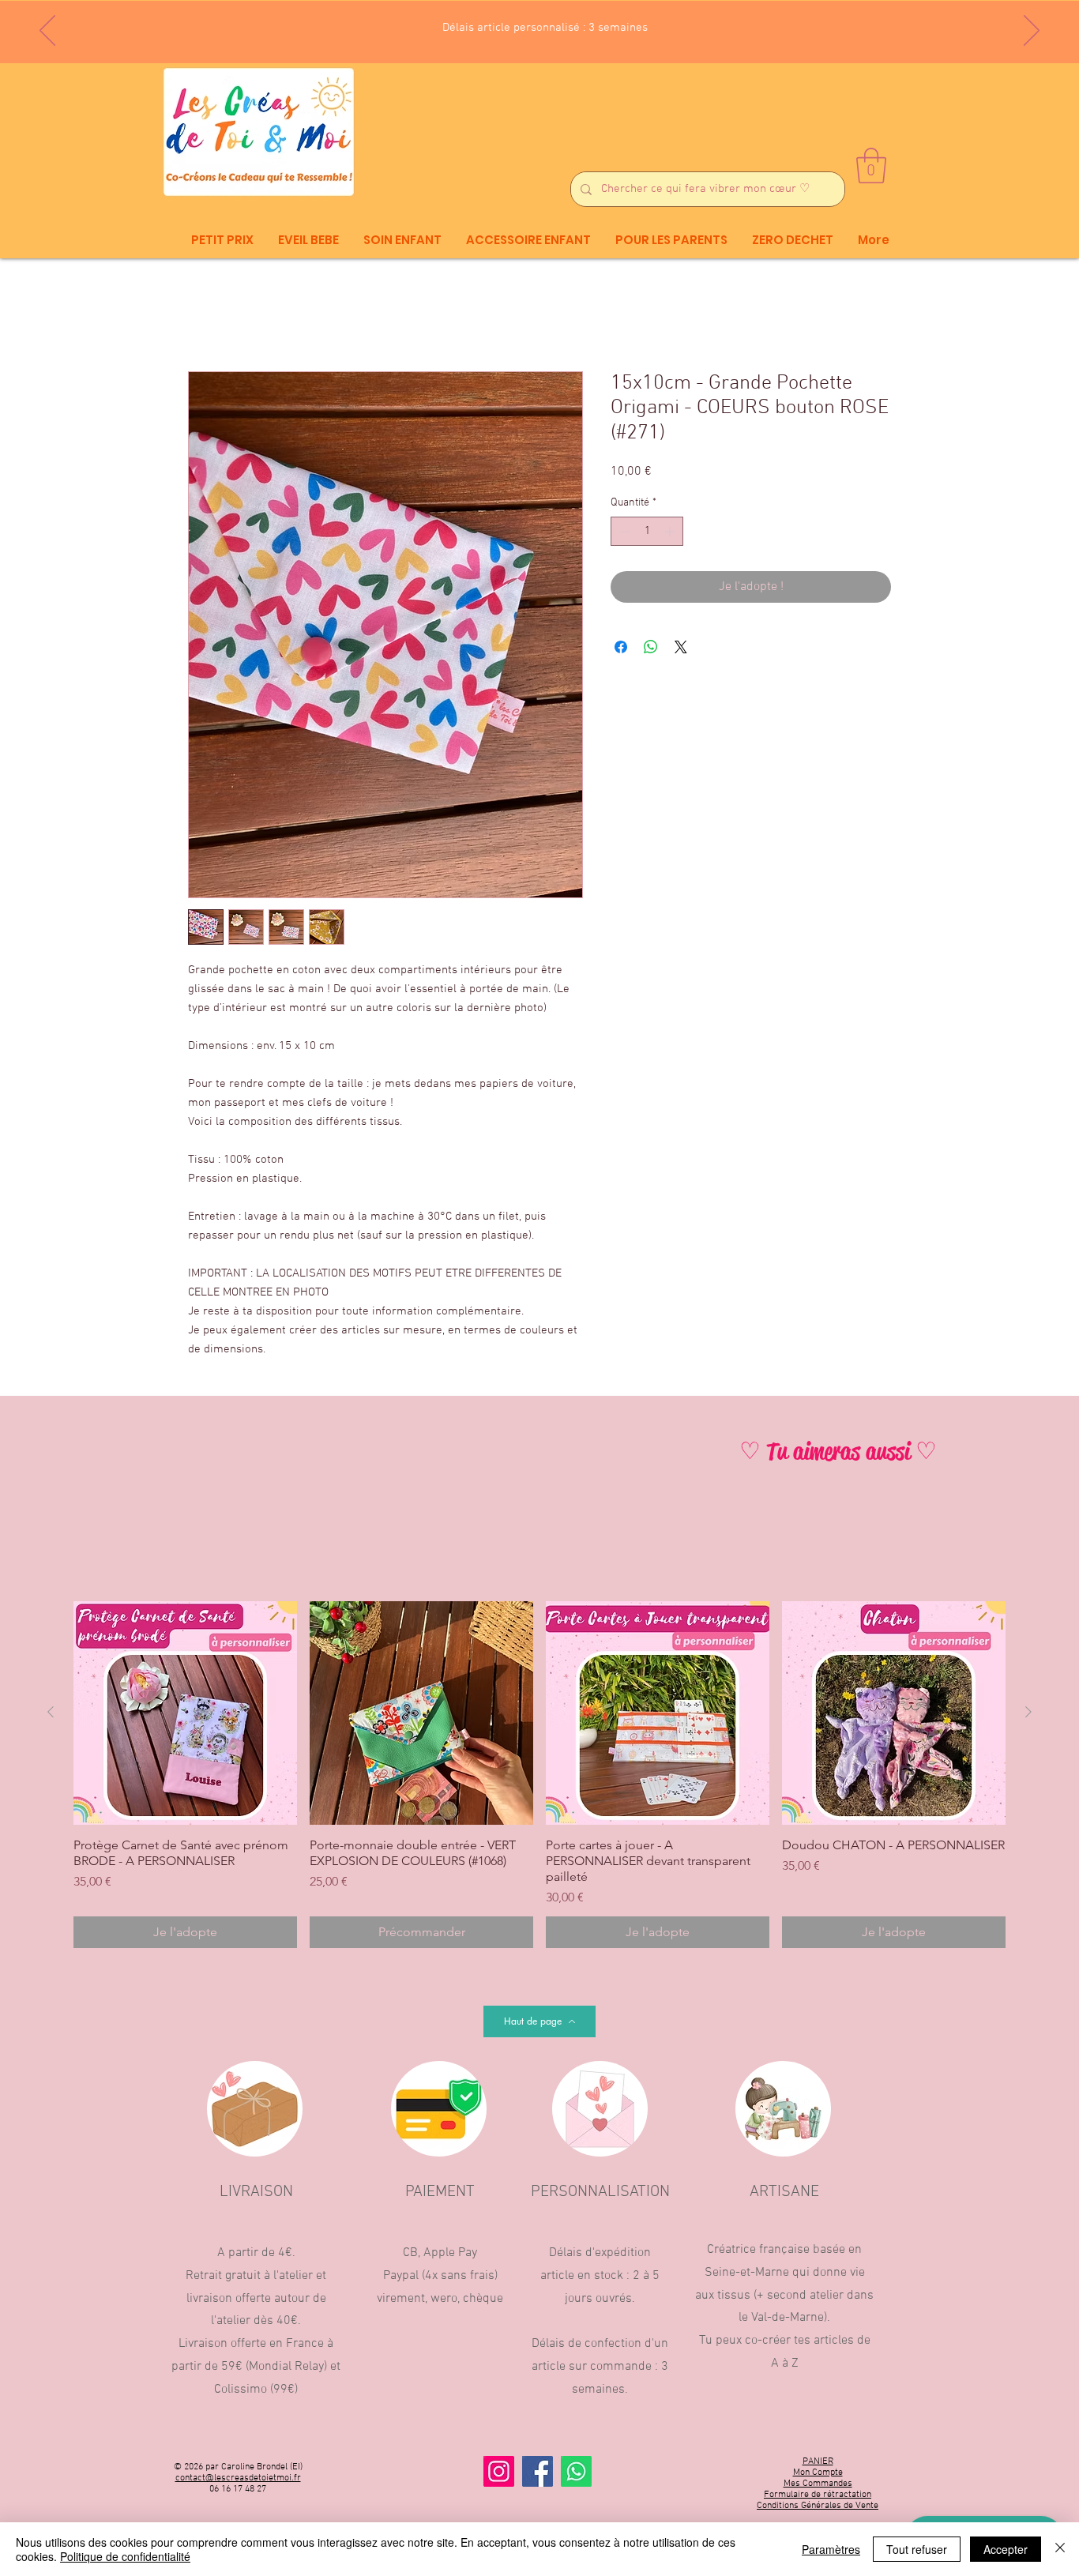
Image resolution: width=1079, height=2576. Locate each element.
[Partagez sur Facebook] (621, 648)
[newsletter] (517, 24)
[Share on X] (681, 648)
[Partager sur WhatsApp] (651, 648)
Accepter (1006, 2549)
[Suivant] (1032, 32)
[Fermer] (1060, 2549)
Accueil (208, 315)
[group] (539, 1775)
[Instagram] (499, 2472)
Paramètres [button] (831, 2549)
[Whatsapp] (576, 2472)
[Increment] (671, 532)
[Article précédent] (51, 1713)
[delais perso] (561, 24)
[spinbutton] (647, 532)
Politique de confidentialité (125, 2556)
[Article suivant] (1028, 1713)
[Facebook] (538, 2472)
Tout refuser (917, 2549)
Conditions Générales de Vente (818, 2506)
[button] (871, 165)
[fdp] (532, 24)
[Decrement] (623, 532)
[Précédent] (47, 32)
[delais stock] (546, 24)
